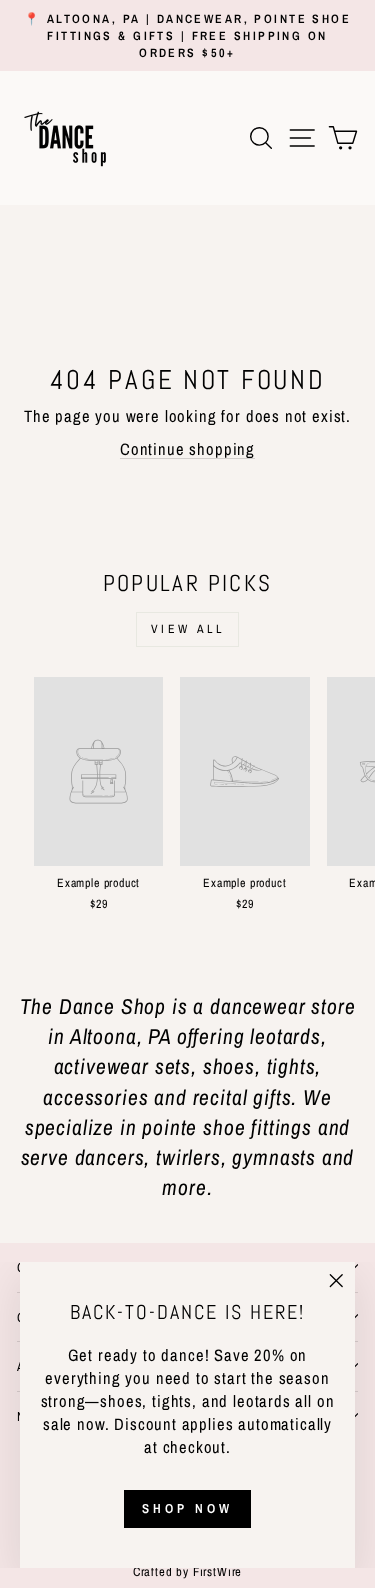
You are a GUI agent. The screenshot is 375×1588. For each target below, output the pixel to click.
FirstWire (215, 1571)
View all (188, 629)
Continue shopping (187, 449)
